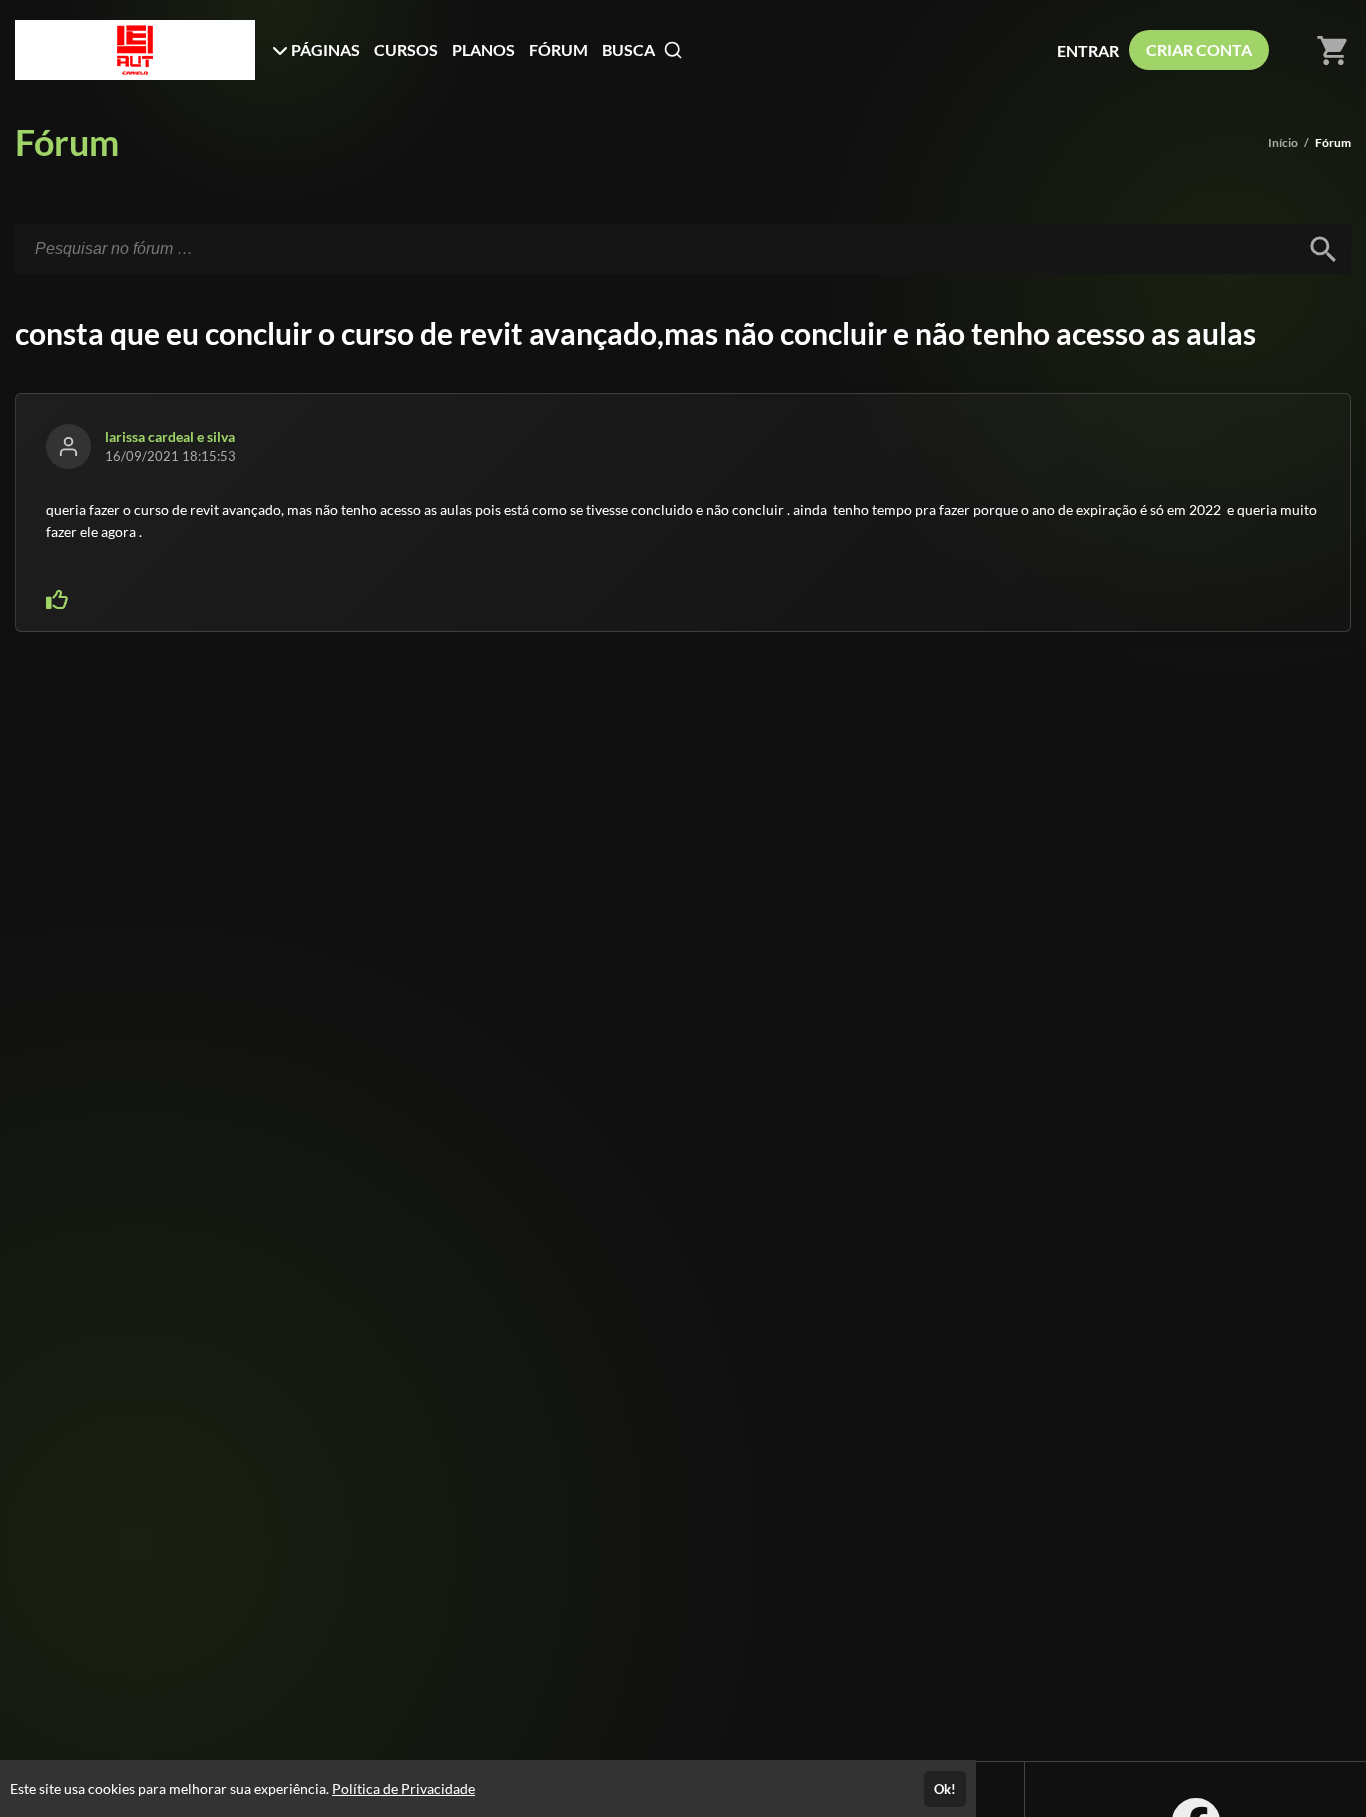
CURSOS (406, 49)
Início (1283, 142)
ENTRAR (1088, 50)
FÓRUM (558, 49)
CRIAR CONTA (1199, 49)
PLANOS (483, 49)
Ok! (945, 1789)
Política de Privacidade (403, 1788)
